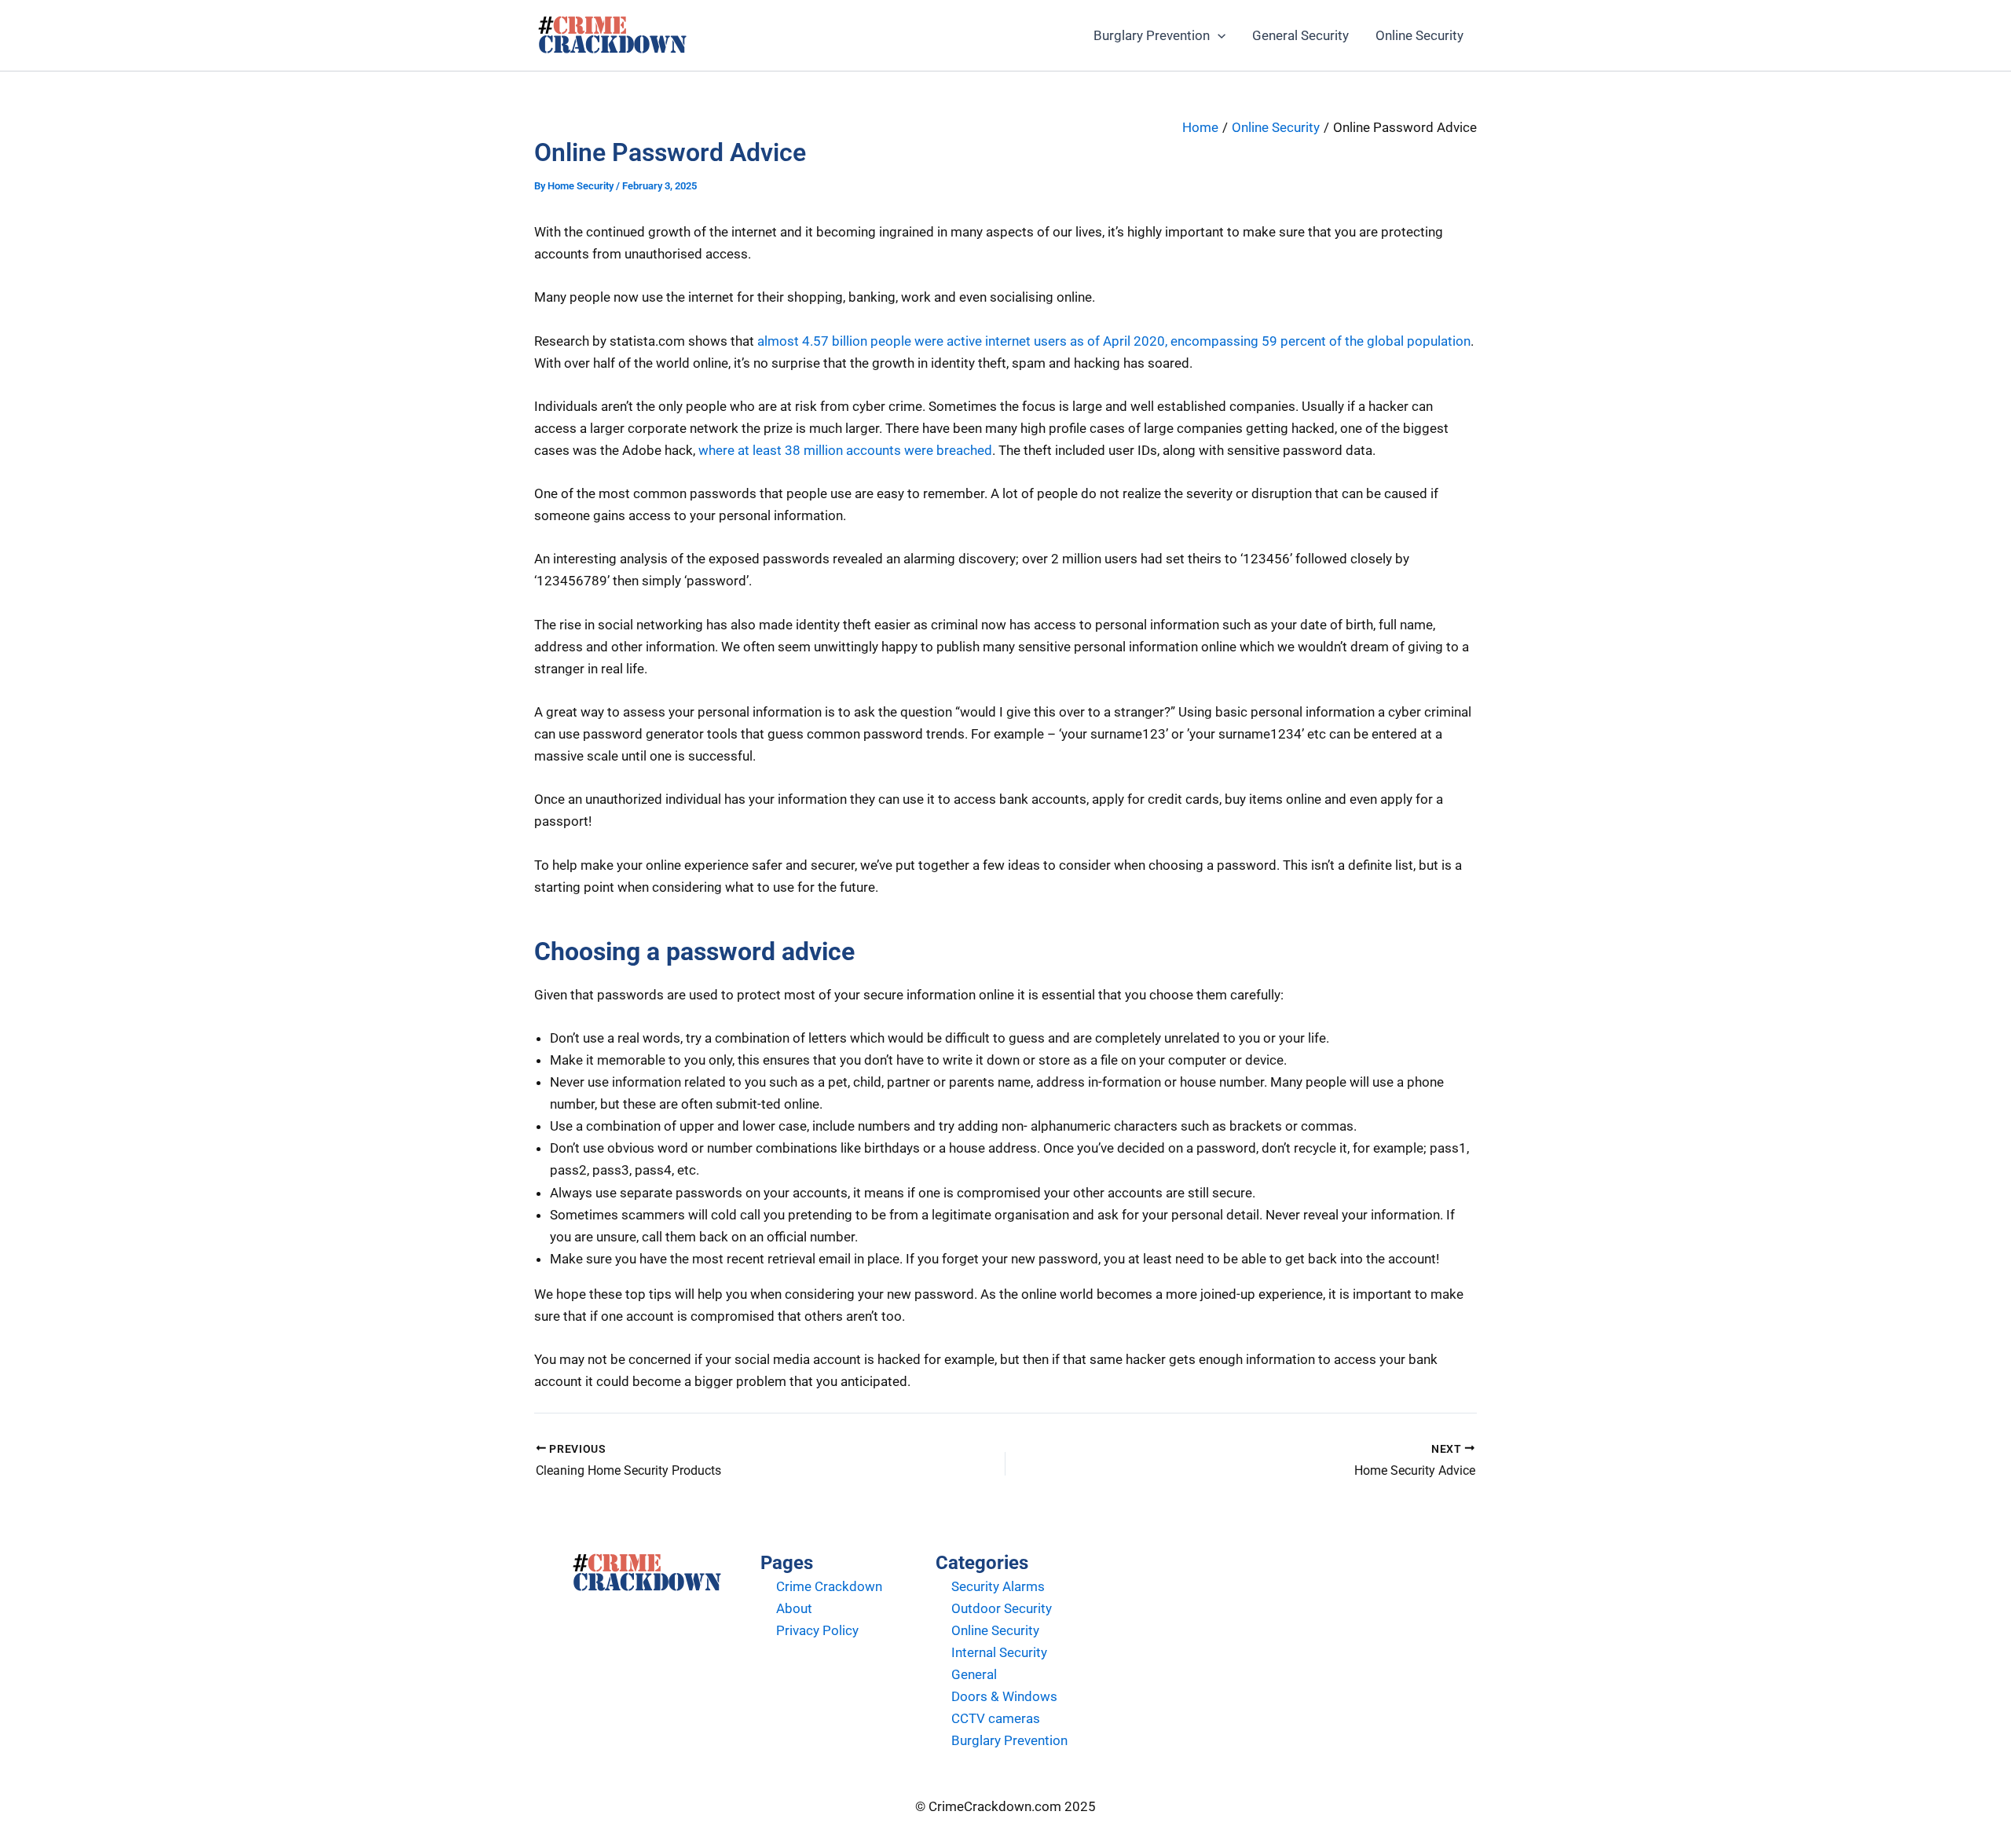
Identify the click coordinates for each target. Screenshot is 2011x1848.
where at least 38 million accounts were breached (845, 450)
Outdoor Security (1002, 1608)
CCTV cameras (996, 1718)
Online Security (1419, 35)
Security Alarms (998, 1586)
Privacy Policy (817, 1630)
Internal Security (999, 1652)
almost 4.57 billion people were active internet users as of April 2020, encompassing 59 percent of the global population (1114, 341)
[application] (1218, 35)
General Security (1300, 35)
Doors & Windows (1004, 1696)
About (794, 1608)
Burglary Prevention (1152, 35)
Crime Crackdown (829, 1586)
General (974, 1674)
